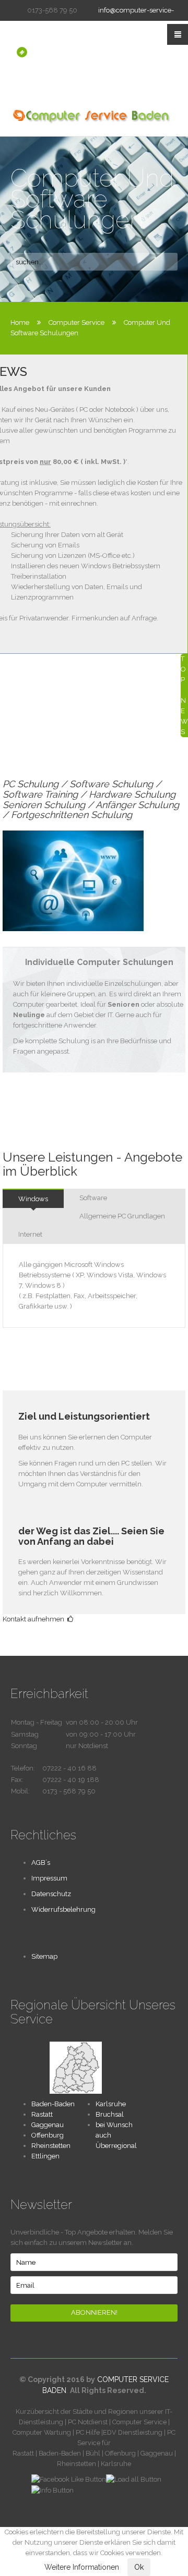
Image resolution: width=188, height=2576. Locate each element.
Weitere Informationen (82, 2567)
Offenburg (48, 2135)
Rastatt (42, 2114)
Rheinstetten (51, 2146)
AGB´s (41, 1863)
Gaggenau (48, 2125)
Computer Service (77, 322)
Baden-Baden (53, 2104)
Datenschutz (51, 1894)
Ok (139, 2567)
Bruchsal (110, 2114)
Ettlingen (45, 2156)
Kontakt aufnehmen (35, 1619)
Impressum (49, 1878)
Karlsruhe (111, 2104)
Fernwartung (31, 73)
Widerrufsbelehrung (63, 1909)
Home (20, 322)
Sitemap (44, 1956)
